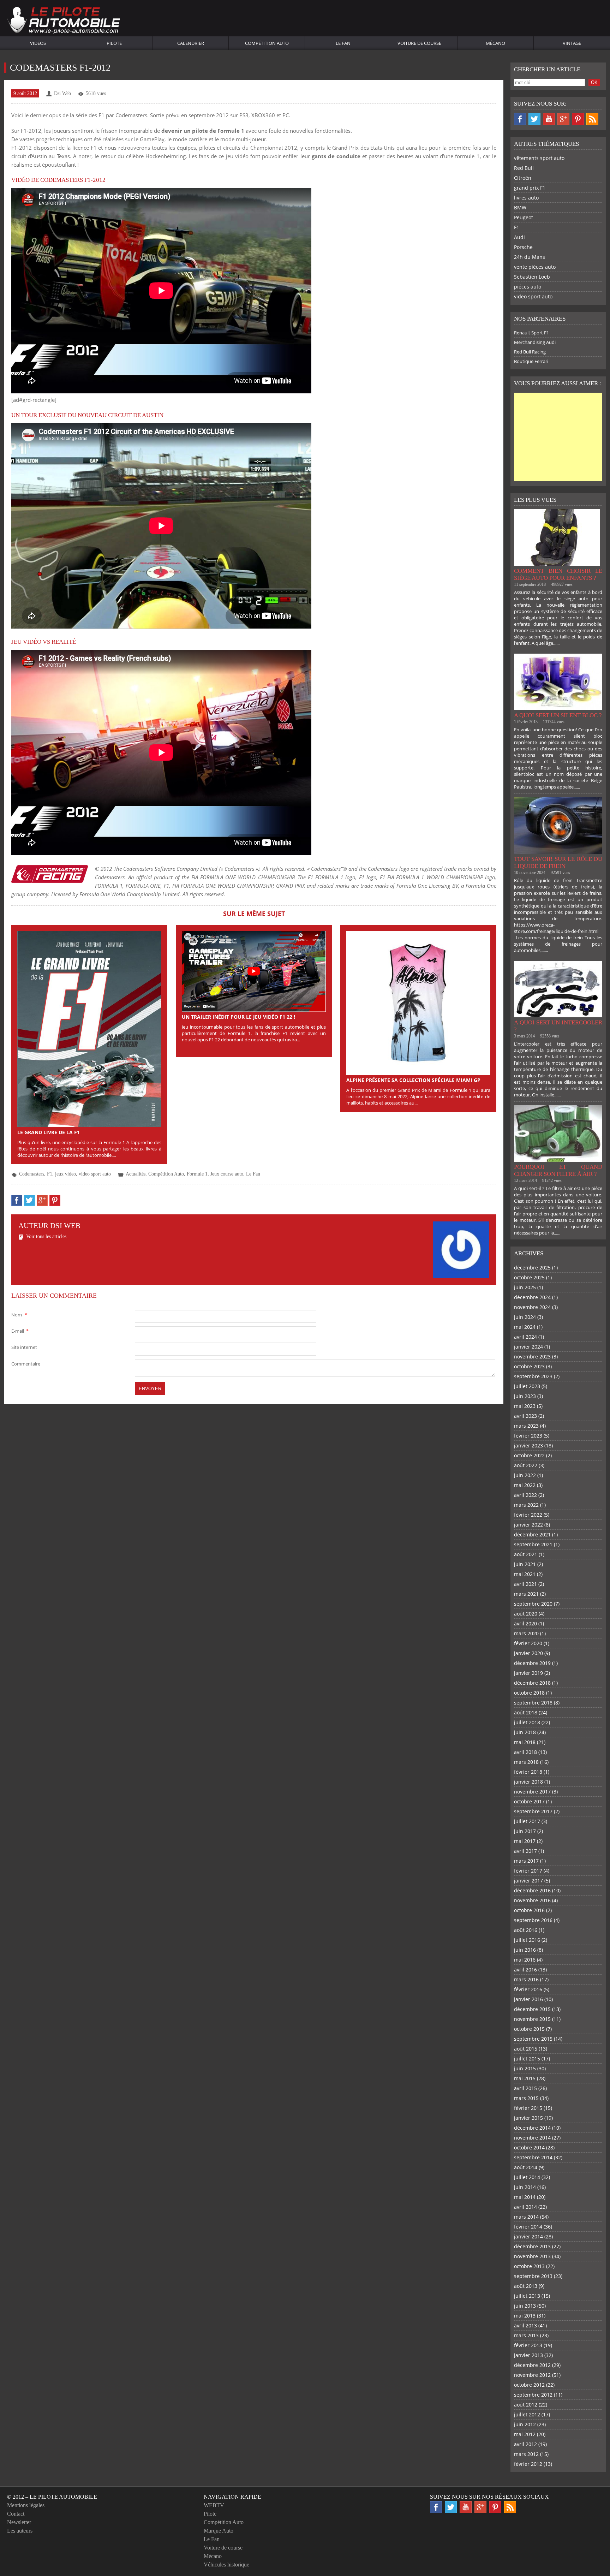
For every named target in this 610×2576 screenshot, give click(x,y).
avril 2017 (525, 1851)
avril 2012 (525, 2444)
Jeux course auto (227, 1174)
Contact (16, 2514)
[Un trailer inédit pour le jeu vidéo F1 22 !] (254, 971)
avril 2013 (525, 2325)
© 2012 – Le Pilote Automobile (52, 2497)
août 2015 (526, 2049)
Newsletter (19, 2522)
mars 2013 (526, 2335)
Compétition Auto (267, 43)
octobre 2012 (529, 2385)
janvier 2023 (528, 1445)
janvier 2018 (528, 1782)
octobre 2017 (529, 1801)
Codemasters (32, 1174)
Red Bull (524, 168)
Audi (519, 237)
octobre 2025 (529, 1277)
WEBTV (214, 2505)
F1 (50, 1174)
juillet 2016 (527, 1940)
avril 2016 (525, 1970)
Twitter (534, 119)
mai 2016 (525, 1960)
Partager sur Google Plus (42, 1200)
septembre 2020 (533, 1604)
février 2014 (528, 2227)
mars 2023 (526, 1426)
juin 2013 (525, 2306)
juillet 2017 (527, 1821)
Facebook (520, 119)
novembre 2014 (532, 2138)
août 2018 (526, 1712)
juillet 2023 (527, 1386)
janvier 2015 (528, 2118)
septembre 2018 (533, 1703)
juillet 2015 (527, 2059)
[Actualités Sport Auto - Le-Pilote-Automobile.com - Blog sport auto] (64, 21)
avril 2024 (525, 1337)
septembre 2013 (533, 2276)
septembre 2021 (533, 1544)
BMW (520, 207)
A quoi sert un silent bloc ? (558, 715)
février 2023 (528, 1436)
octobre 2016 (529, 1910)
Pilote (114, 43)
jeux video (65, 1174)
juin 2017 (525, 1831)
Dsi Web (62, 93)
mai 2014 (525, 2197)
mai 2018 (525, 1742)
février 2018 (528, 1772)
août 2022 (526, 1465)
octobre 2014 (529, 2147)
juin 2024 (525, 1317)
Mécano (495, 43)
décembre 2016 (532, 1890)
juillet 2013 (527, 2296)
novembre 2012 (532, 2375)
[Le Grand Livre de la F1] (89, 1028)
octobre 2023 (529, 1366)
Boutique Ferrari (531, 361)
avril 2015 (525, 2088)
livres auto (526, 198)
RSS (592, 119)
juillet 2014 (527, 2177)
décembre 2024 (532, 1297)
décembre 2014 (532, 2128)
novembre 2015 (532, 2019)
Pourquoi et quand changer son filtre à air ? (558, 1170)
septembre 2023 (533, 1376)
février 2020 (528, 1643)
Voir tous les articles (46, 1236)
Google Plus (563, 119)
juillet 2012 (527, 2414)
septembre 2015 (533, 2039)
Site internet (24, 1347)
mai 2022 (525, 1485)
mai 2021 (525, 1574)
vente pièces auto (535, 267)
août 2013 (526, 2286)
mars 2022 (526, 1505)
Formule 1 (197, 1174)
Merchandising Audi (535, 342)
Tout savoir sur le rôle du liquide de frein (558, 862)
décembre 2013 (532, 2246)
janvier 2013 (528, 2355)
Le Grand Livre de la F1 (49, 1132)
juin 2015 (525, 2068)
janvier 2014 (528, 2236)
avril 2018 (525, 1752)
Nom (19, 1315)
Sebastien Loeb (532, 277)
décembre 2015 (532, 2009)
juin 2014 (525, 2187)
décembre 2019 (532, 1663)
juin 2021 (525, 1564)
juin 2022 (525, 1475)
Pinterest (578, 119)
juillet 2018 (527, 1722)
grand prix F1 (530, 188)
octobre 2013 (529, 2266)
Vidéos (38, 43)
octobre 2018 (529, 1693)
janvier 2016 (528, 1999)
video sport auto (95, 1174)
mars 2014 (526, 2217)
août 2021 (526, 1554)
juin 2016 (525, 1950)
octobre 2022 (529, 1455)
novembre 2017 (532, 1792)
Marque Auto (219, 2531)
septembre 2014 (533, 2157)
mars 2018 (526, 1762)
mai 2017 (525, 1841)
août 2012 (526, 2405)
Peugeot (524, 217)
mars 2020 (526, 1633)
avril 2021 (525, 1584)
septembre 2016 (533, 1920)
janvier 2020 (528, 1653)
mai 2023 (525, 1406)
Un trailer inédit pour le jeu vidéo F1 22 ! (238, 1017)
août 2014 (526, 2167)
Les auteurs (20, 2531)
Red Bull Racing (530, 352)
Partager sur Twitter (29, 1200)
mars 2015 (526, 2098)
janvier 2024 (528, 1347)
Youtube (549, 119)
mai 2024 (525, 1327)
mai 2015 (525, 2078)
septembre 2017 (533, 1811)
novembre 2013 (532, 2256)
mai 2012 (525, 2434)
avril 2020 (525, 1623)
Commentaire (26, 1364)
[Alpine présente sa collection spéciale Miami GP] (418, 1002)
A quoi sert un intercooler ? (558, 1026)
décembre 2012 (532, 2365)
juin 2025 (525, 1287)
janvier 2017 (528, 1881)
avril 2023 (525, 1416)
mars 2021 (526, 1594)
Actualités (136, 1174)
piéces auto (528, 287)
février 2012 (528, 2464)
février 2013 (528, 2345)
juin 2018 (525, 1732)
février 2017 (528, 1871)
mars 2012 (526, 2454)
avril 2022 (525, 1495)
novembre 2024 (532, 1307)
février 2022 (528, 1515)
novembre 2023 (532, 1357)
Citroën (523, 178)
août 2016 (526, 1930)
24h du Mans (530, 257)
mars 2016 (526, 1979)
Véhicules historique (226, 2565)
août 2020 (526, 1614)
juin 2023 (525, 1396)
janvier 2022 (528, 1525)
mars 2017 (526, 1861)
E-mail (20, 1331)
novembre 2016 (532, 1900)
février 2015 (528, 2108)
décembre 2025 (532, 1268)
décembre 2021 (532, 1534)
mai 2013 (525, 2316)
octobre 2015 (529, 2029)
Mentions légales (26, 2505)
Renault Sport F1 (531, 333)
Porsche (523, 247)
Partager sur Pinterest (55, 1200)
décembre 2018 (532, 1683)
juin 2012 (525, 2424)
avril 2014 (525, 2207)
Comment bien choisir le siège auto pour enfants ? (558, 574)
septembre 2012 (533, 2395)
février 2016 (528, 1989)
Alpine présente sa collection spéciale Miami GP (413, 1080)
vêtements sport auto (539, 158)
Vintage (572, 43)
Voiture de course (419, 43)
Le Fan (343, 43)
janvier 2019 (528, 1673)
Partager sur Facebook (17, 1200)
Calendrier (191, 43)
